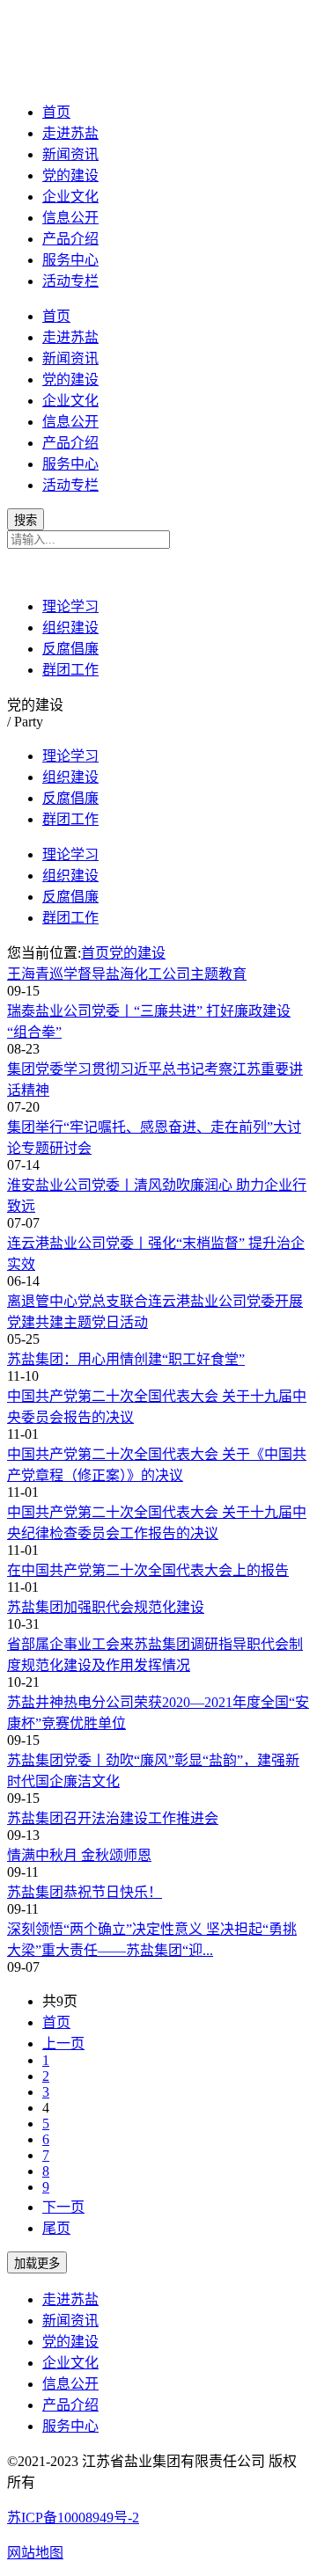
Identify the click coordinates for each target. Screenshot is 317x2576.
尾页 (56, 2228)
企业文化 (70, 197)
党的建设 (70, 175)
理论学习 (70, 606)
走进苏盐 (70, 133)
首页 (56, 112)
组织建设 (70, 628)
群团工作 (70, 670)
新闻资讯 (70, 154)
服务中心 (70, 260)
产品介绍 (70, 239)
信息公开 (70, 218)
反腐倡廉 (70, 649)
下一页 (63, 2207)
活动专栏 (70, 281)
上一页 (63, 2043)
